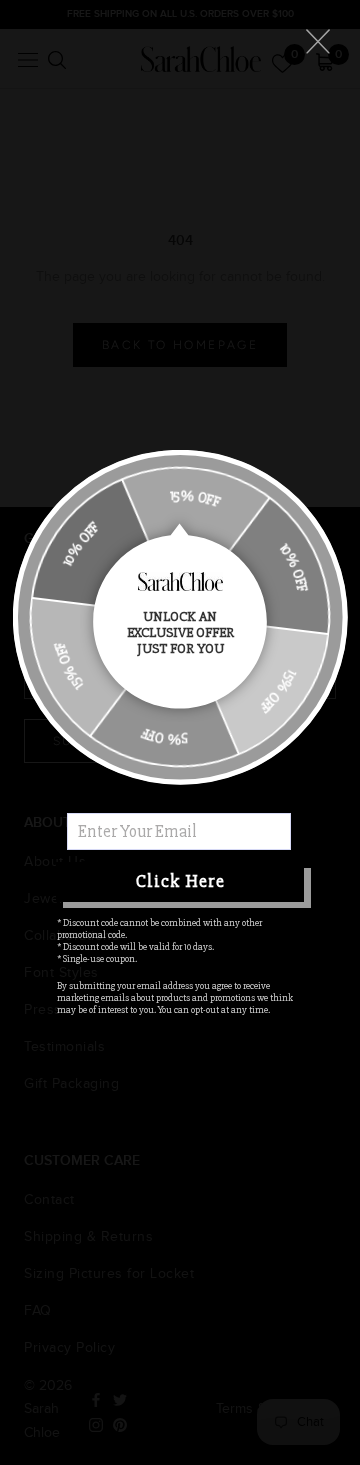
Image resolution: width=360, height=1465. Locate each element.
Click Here (180, 881)
